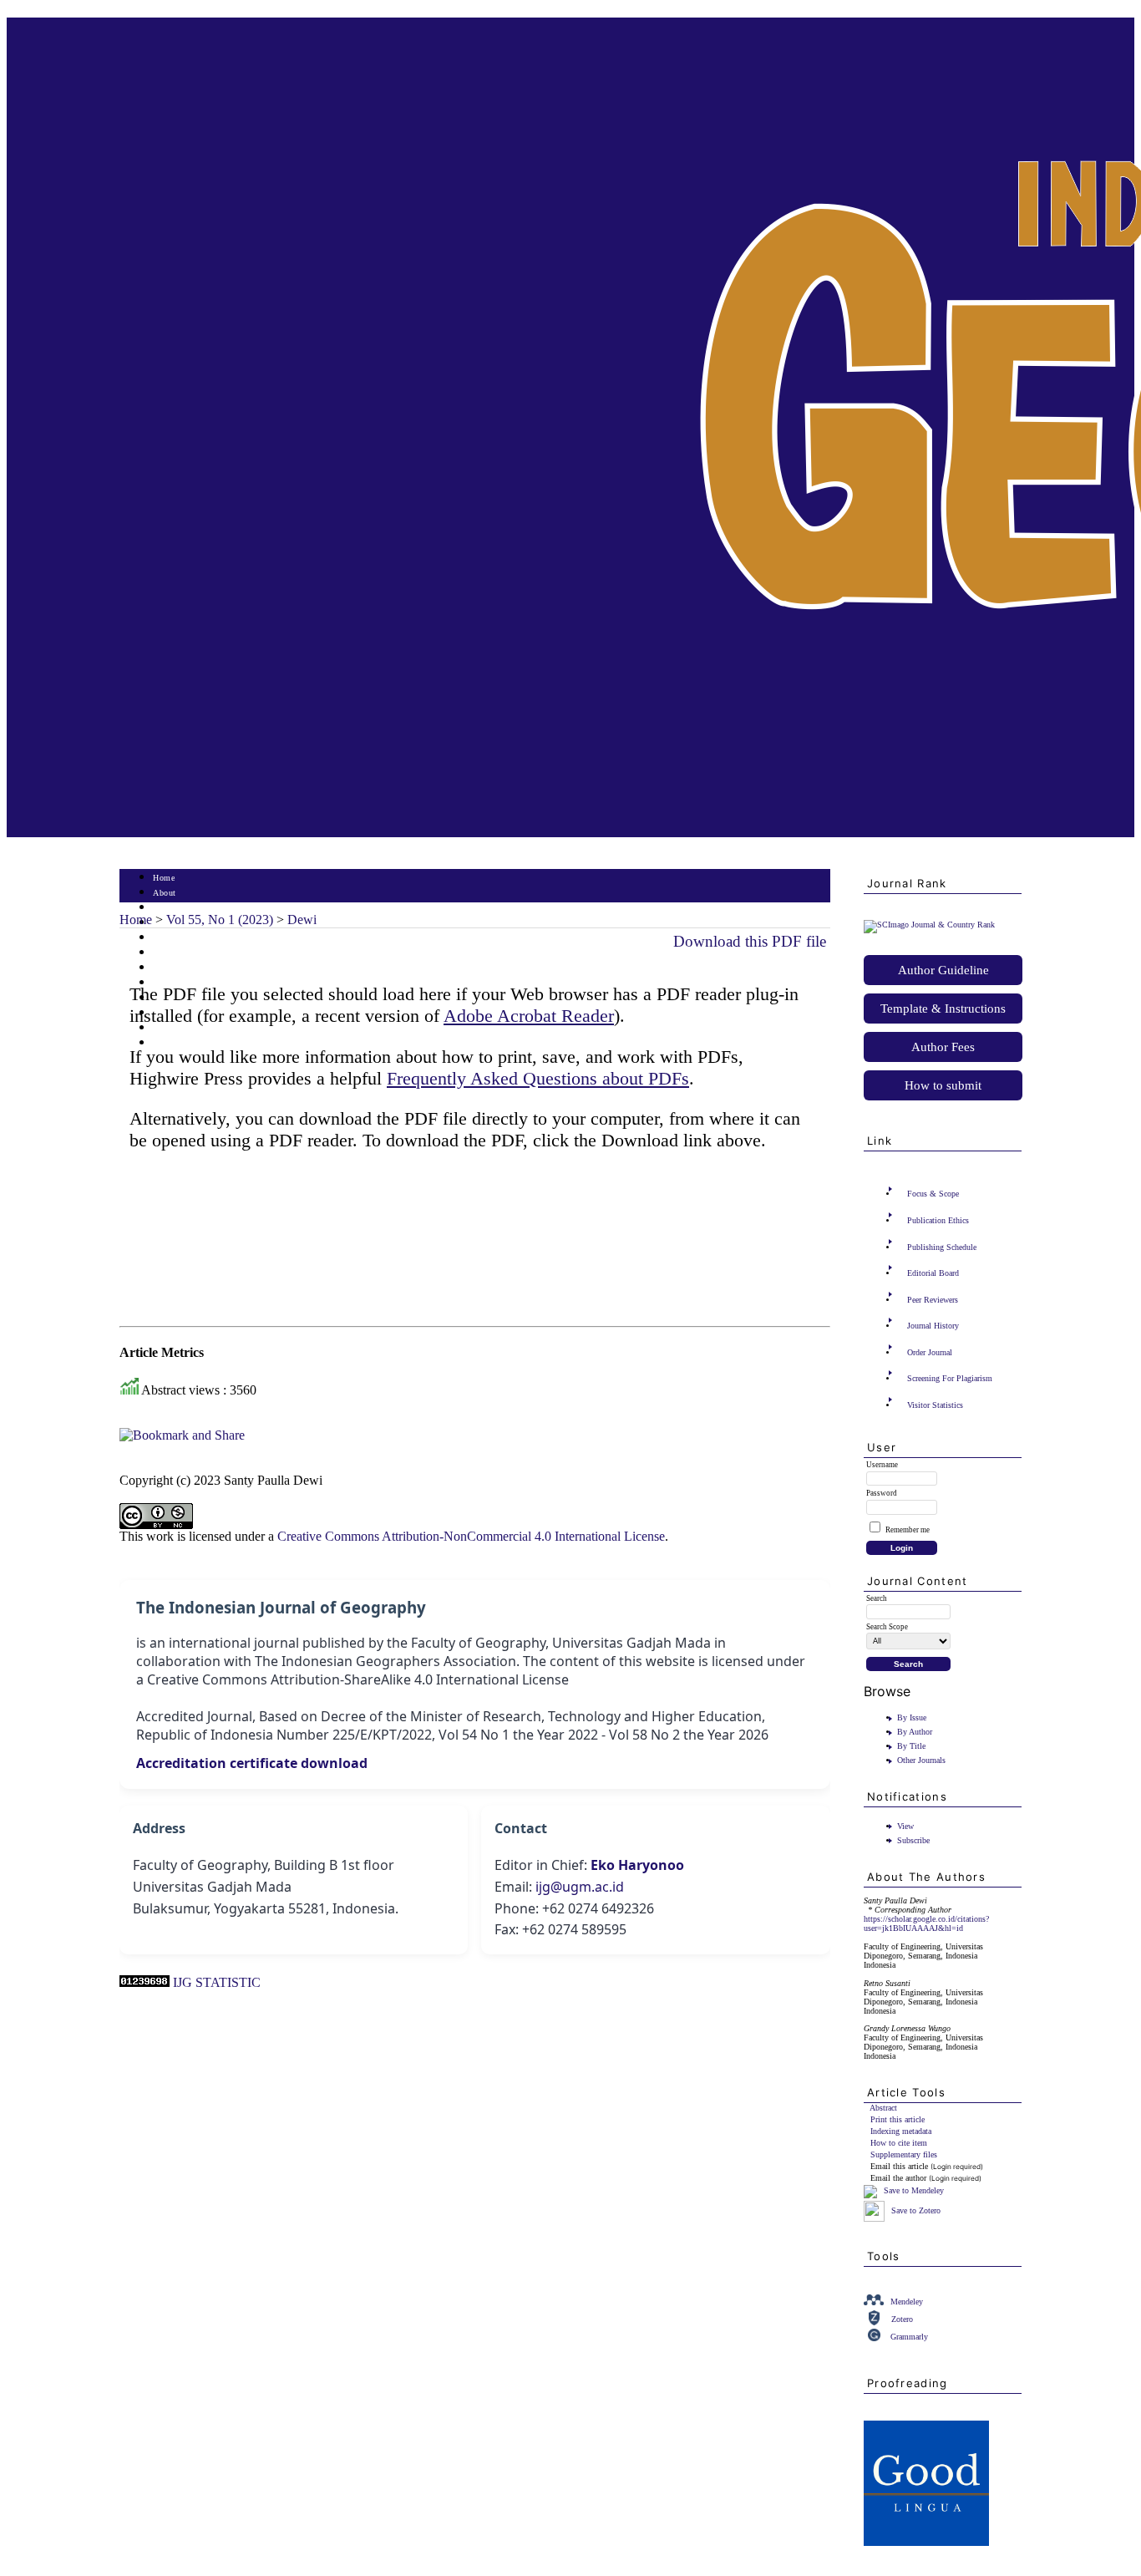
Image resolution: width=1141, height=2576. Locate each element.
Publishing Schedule (942, 1247)
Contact (167, 1043)
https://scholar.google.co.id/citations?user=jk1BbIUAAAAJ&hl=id (926, 1923)
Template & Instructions (943, 1009)
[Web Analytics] (145, 1982)
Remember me (908, 1530)
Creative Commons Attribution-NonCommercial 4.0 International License (471, 1536)
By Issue (912, 1717)
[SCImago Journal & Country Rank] (929, 925)
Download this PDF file (750, 941)
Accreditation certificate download (252, 1763)
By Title (911, 1746)
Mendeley (907, 2302)
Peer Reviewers (933, 1300)
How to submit (943, 1085)
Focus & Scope (933, 1194)
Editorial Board (933, 1273)
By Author (915, 1732)
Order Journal (930, 1352)
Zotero (902, 2319)
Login (164, 908)
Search (165, 938)
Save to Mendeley (914, 2190)
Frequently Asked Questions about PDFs (538, 1078)
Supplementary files (904, 2154)
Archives (169, 968)
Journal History (933, 1326)
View (905, 1826)
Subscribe (913, 1840)
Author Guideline (943, 970)
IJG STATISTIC (217, 1982)
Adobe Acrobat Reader (529, 1016)
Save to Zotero (915, 2210)
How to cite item (899, 2143)
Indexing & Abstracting (197, 1028)
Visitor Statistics (935, 1405)
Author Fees (943, 1047)
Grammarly (909, 2337)
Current (167, 953)
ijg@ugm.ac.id (580, 1887)
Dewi (302, 920)
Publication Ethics (938, 1220)
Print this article (898, 2119)
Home (164, 878)
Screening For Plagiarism (950, 1378)
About (165, 893)
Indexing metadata (901, 2131)
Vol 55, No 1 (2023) (220, 920)
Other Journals (921, 1760)
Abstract (883, 2108)
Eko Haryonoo (637, 1865)
